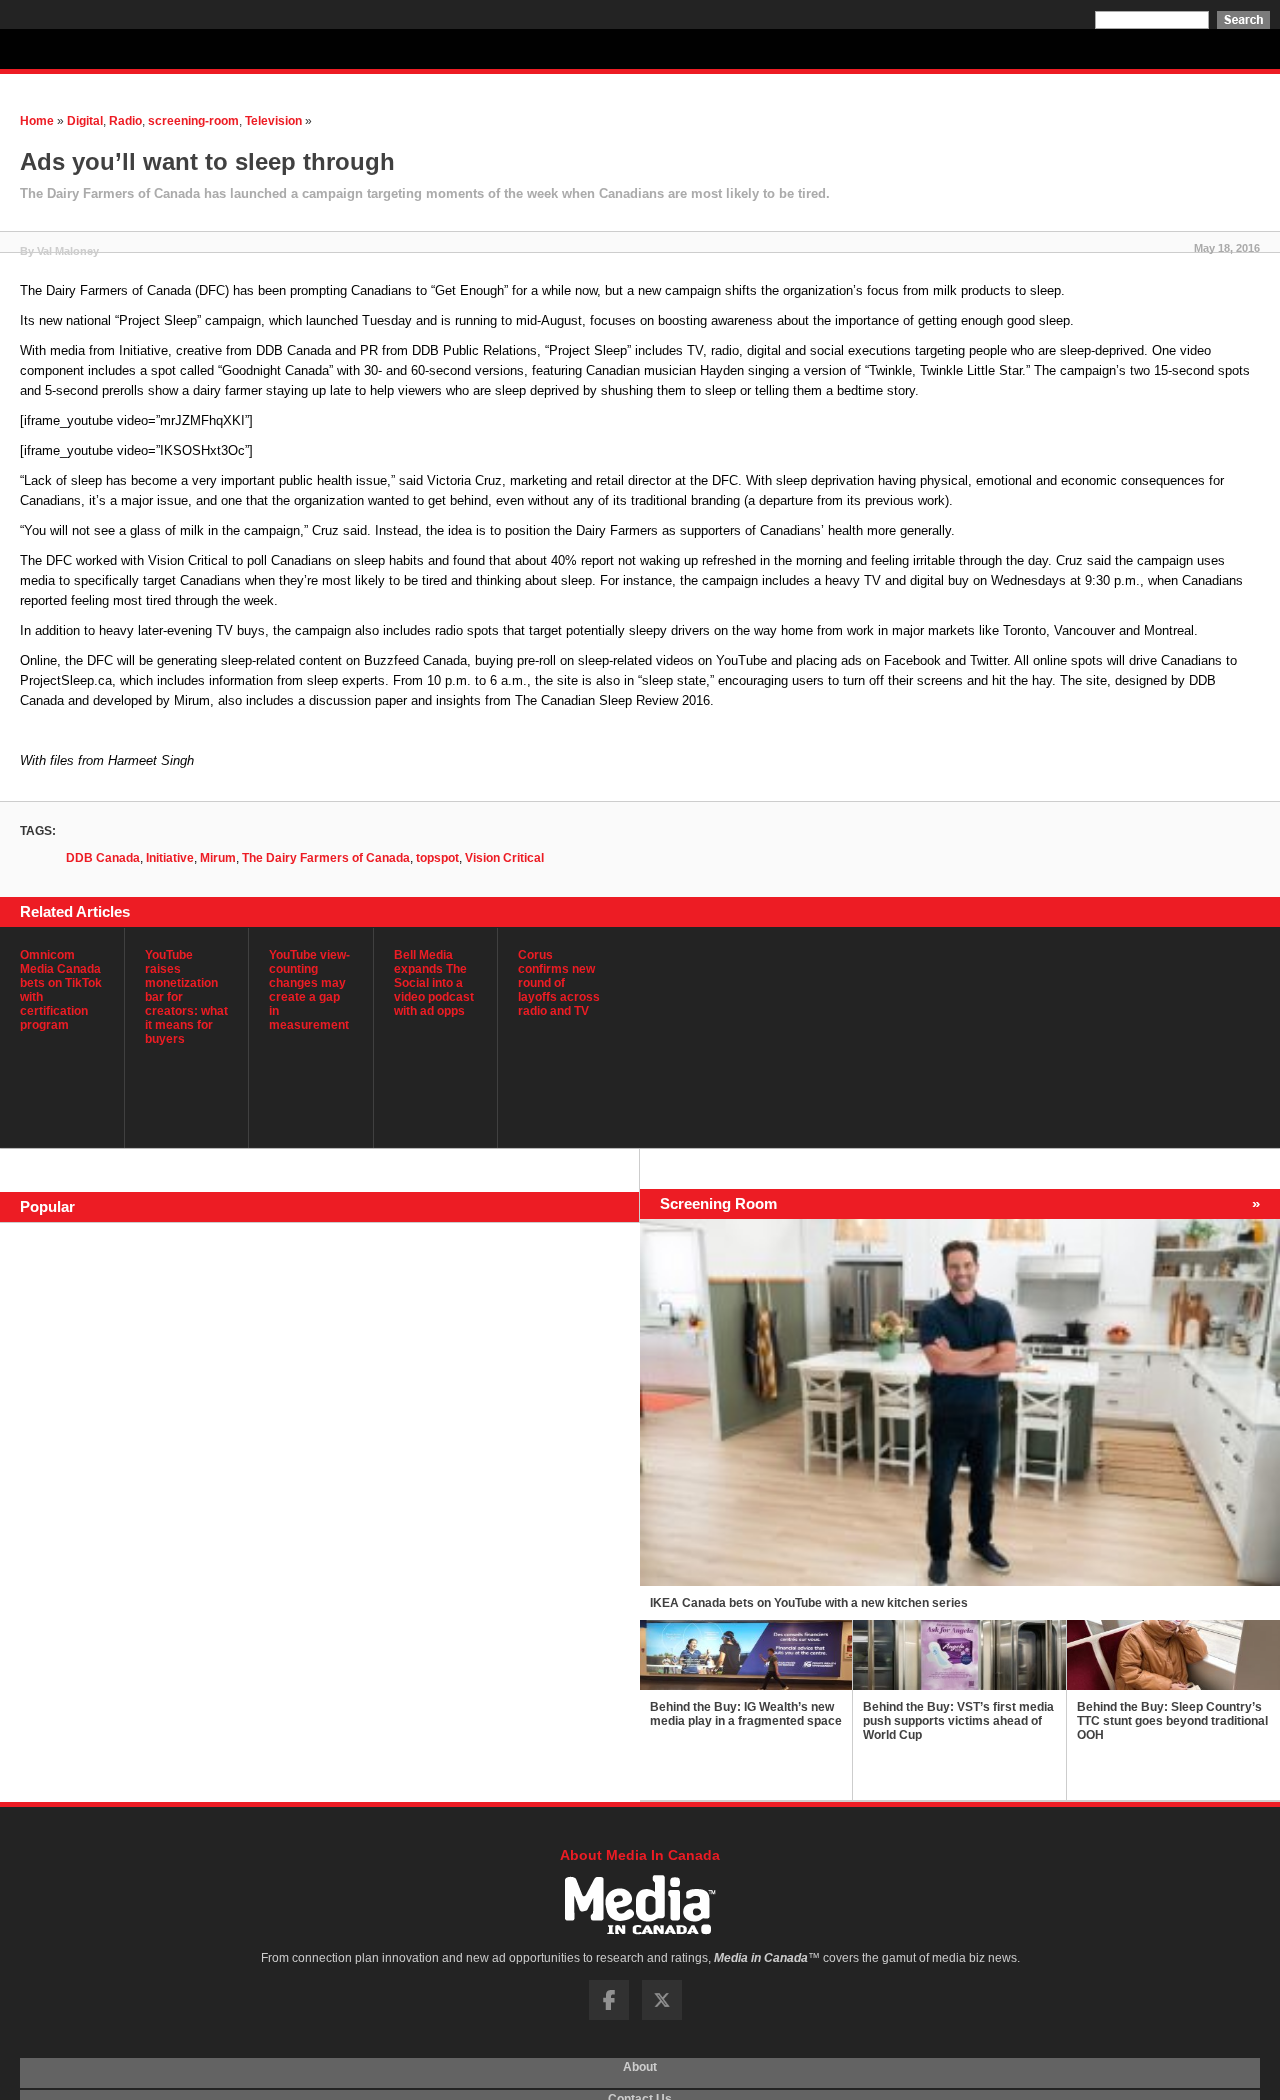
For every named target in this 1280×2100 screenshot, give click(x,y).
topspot (437, 858)
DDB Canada (103, 858)
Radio (125, 121)
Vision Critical (504, 858)
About (640, 2073)
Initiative (170, 858)
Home (37, 121)
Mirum (218, 858)
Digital (85, 121)
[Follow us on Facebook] (609, 2016)
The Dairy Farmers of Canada (326, 858)
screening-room (193, 121)
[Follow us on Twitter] (662, 2016)
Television (273, 121)
